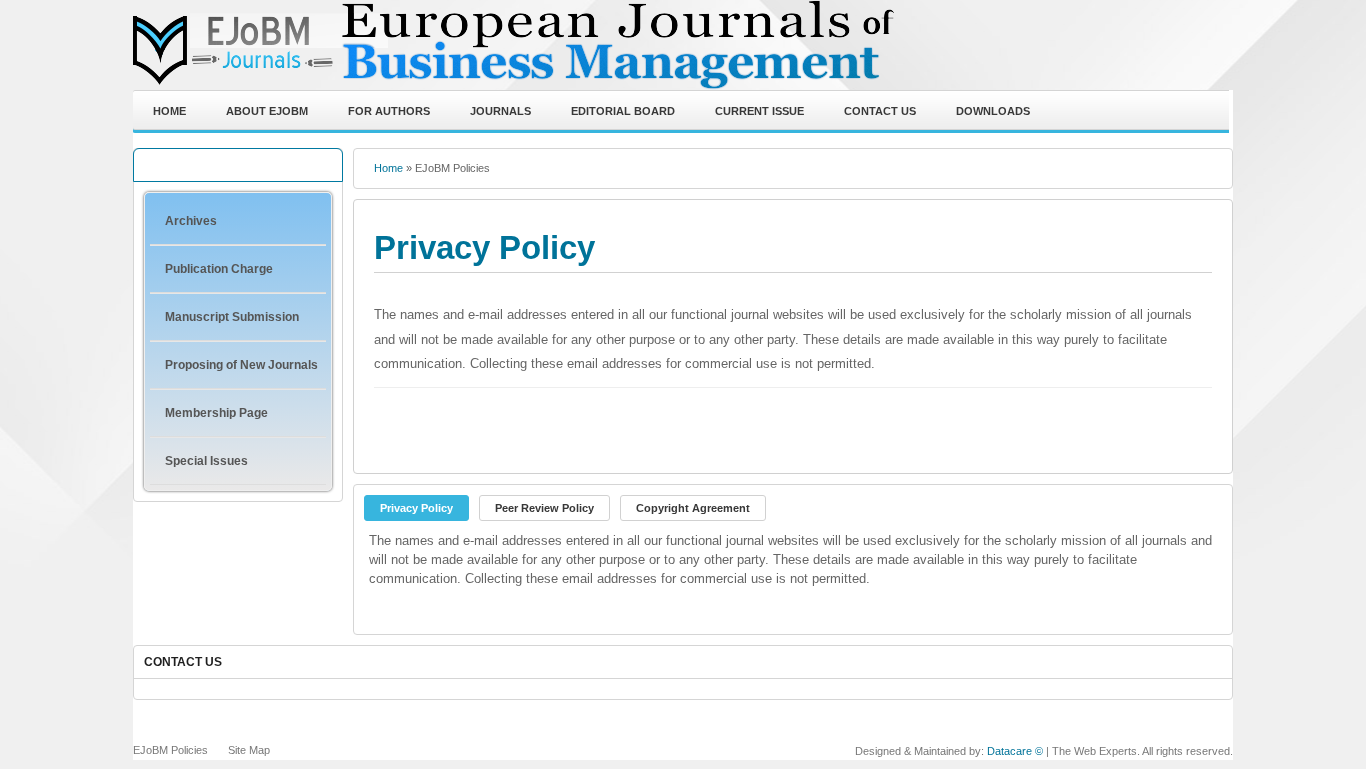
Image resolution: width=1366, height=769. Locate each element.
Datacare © (1015, 751)
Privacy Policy (484, 248)
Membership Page (216, 413)
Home (388, 168)
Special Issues (206, 461)
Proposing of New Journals (241, 365)
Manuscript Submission (232, 317)
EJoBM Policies (170, 750)
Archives (191, 221)
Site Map (249, 750)
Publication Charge (219, 269)
